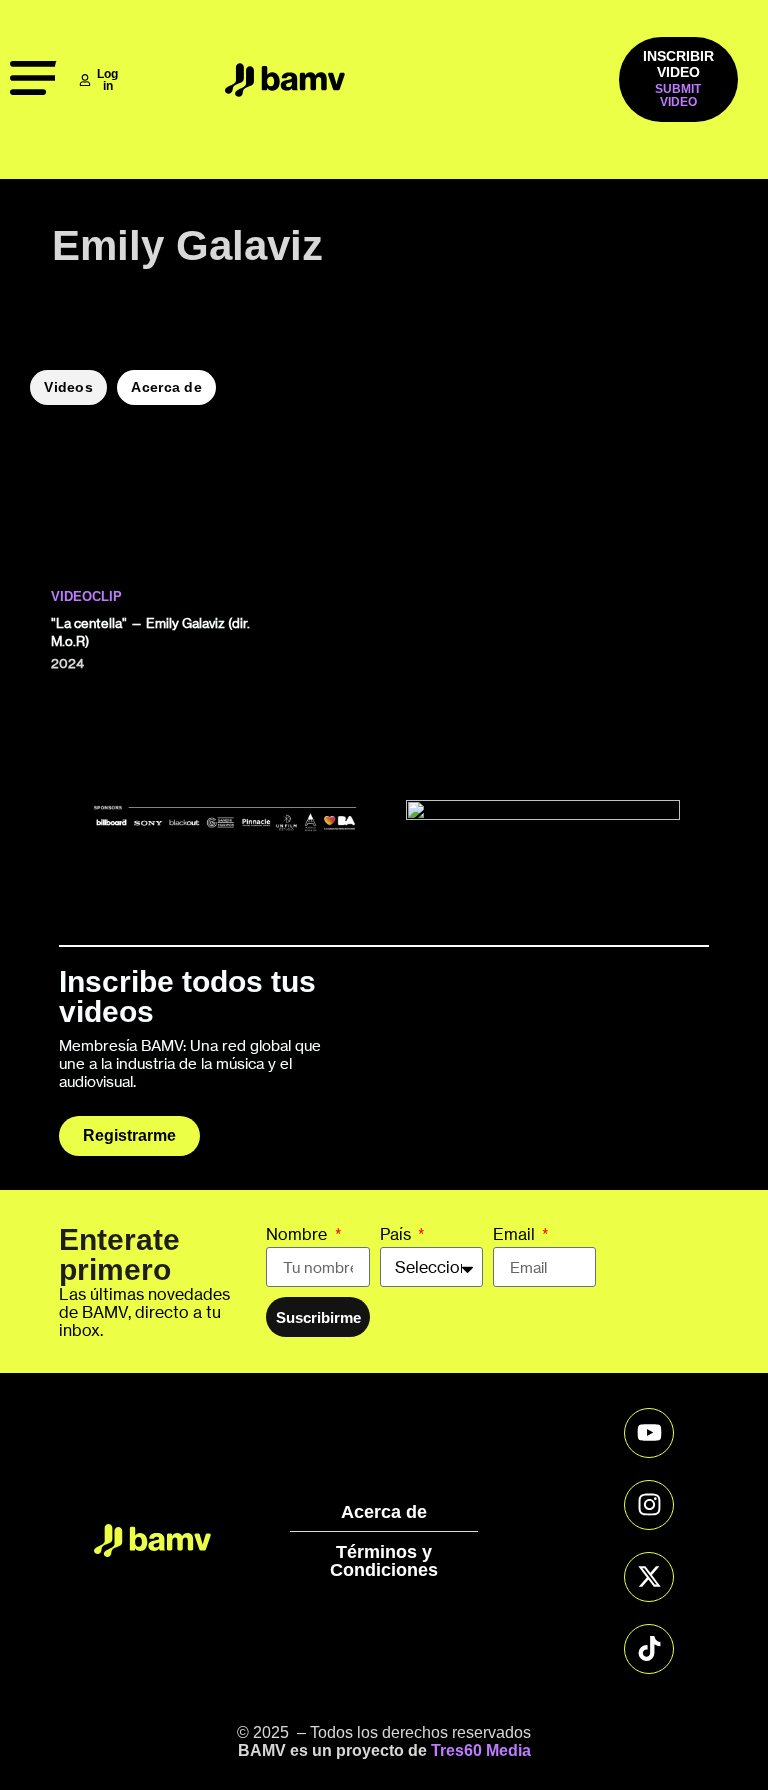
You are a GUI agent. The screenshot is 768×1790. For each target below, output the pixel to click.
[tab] (68, 387)
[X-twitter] (649, 1577)
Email (516, 1235)
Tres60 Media (481, 1750)
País (397, 1235)
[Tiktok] (649, 1649)
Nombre (298, 1235)
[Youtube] (649, 1433)
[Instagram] (649, 1505)
